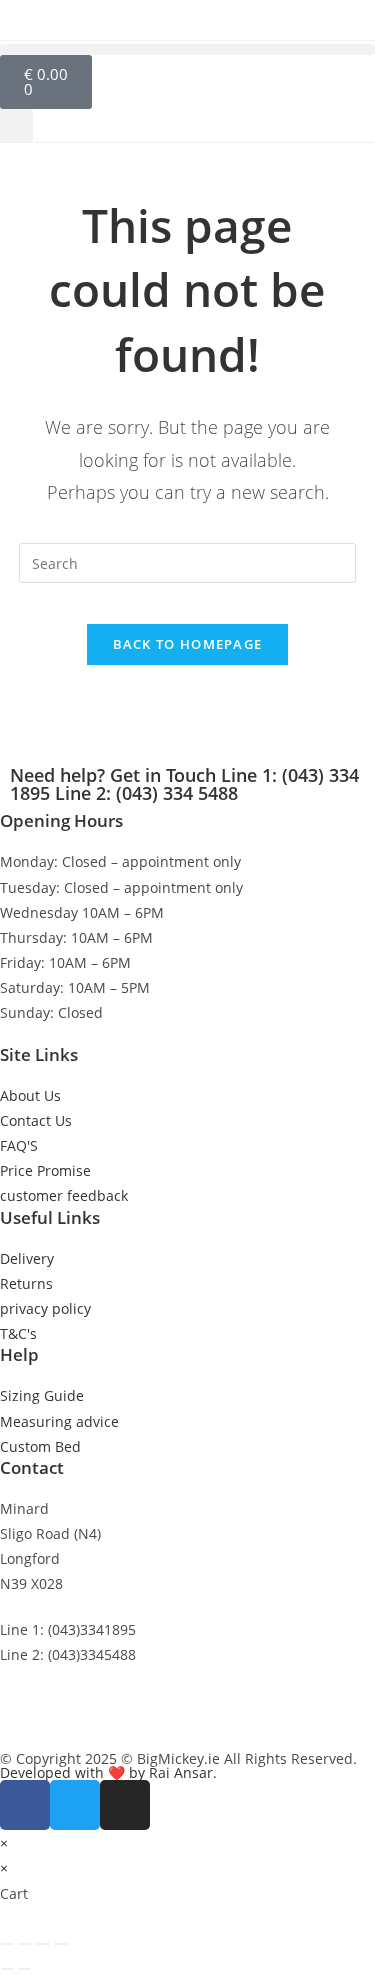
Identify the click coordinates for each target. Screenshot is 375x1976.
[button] (187, 49)
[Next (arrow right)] (25, 1969)
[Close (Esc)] (61, 1944)
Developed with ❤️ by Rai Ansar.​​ (108, 1772)
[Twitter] (75, 1805)
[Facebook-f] (25, 1805)
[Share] (43, 1944)
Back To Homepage (188, 644)
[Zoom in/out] (7, 1944)
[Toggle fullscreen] (25, 1944)
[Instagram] (125, 1805)
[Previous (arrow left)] (7, 1969)
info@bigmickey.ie (61, 1699)
